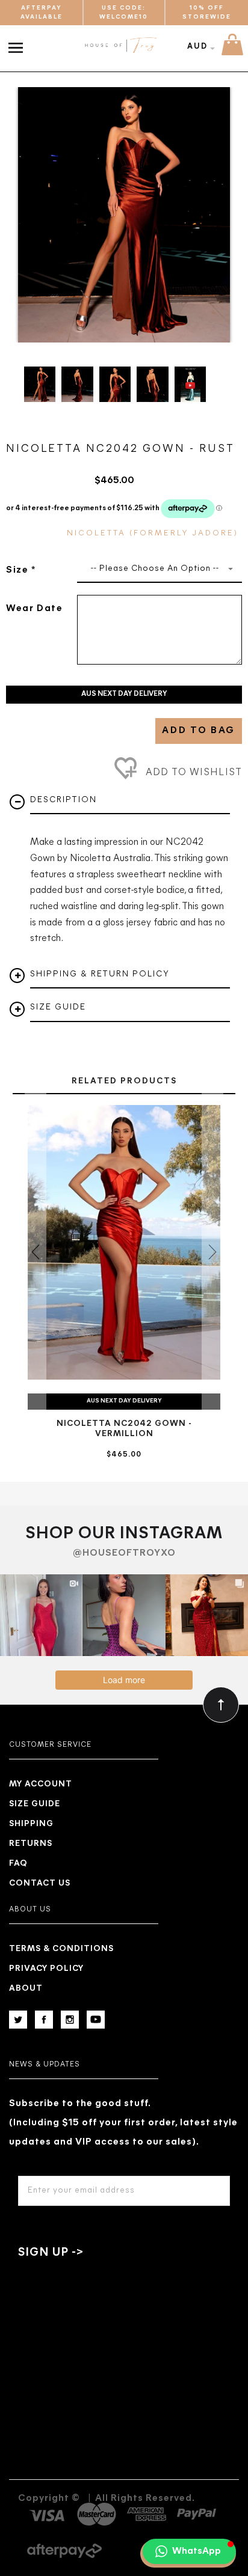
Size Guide (35, 1804)
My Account (41, 1784)
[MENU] (18, 41)
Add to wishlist (192, 773)
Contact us (40, 1883)
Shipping (31, 1824)
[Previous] (33, 215)
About (26, 1989)
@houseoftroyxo (124, 1553)
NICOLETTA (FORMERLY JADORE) (153, 533)
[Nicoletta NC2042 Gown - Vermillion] (124, 1243)
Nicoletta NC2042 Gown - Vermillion (124, 1429)
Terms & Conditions (61, 1949)
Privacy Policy (46, 1969)
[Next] (215, 215)
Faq (18, 1864)
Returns (31, 1844)
